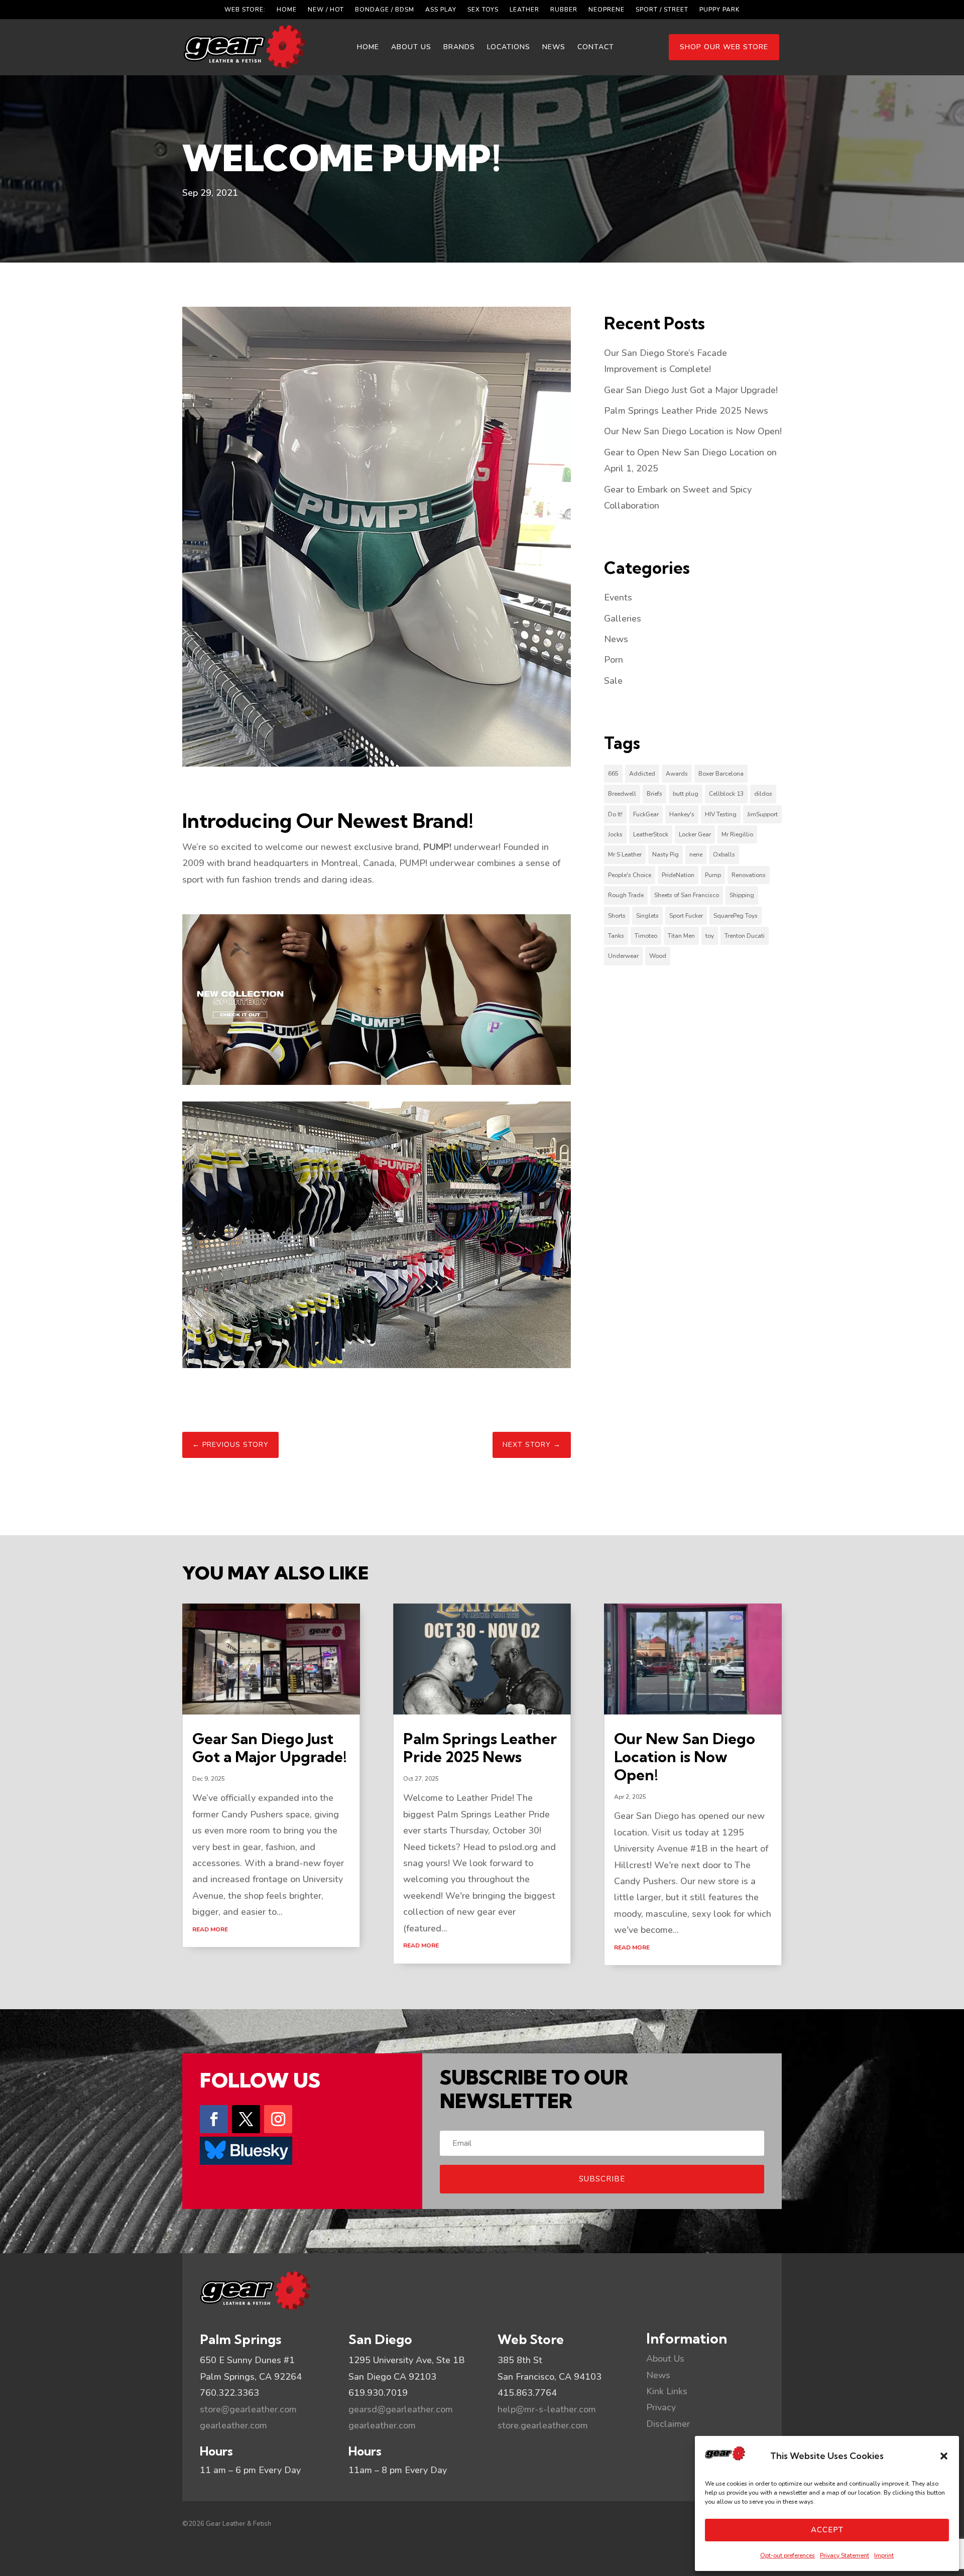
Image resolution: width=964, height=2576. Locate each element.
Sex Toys (483, 10)
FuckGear (646, 814)
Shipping (742, 895)
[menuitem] (368, 47)
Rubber (564, 10)
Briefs (654, 794)
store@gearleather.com (248, 2409)
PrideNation (678, 875)
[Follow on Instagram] (278, 2119)
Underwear (623, 956)
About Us (665, 2359)
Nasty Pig (666, 854)
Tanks (616, 936)
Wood (658, 956)
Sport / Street (662, 10)
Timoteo (646, 936)
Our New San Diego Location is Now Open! (693, 431)
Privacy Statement (845, 2555)
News (616, 639)
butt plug (686, 794)
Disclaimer (668, 2424)
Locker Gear (695, 834)
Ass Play (441, 10)
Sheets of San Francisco (687, 895)
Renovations (749, 875)
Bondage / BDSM (385, 10)
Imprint (884, 2555)
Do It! (615, 814)
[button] (944, 2456)
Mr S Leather (625, 854)
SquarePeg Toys (736, 916)
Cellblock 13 (726, 794)
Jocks (615, 834)
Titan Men (681, 936)
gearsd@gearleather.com (401, 2409)
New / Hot (326, 10)
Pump (713, 875)
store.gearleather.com (543, 2425)
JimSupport (762, 814)
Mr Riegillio (737, 834)
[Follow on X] (246, 2119)
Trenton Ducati (745, 936)
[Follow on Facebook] (214, 2119)
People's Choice (630, 875)
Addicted (642, 774)
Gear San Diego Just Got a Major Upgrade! (691, 390)
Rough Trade (626, 895)
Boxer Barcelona (721, 774)
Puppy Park (719, 10)
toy (710, 936)
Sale (613, 681)
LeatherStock (651, 834)
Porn (614, 660)
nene (696, 854)
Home (287, 10)
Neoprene (607, 10)
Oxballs (724, 854)
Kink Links (667, 2391)
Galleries (623, 619)
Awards (677, 774)
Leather (524, 10)
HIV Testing (721, 814)
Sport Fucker (686, 916)
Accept (827, 2530)
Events (618, 597)
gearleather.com (233, 2425)
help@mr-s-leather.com (547, 2409)
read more (210, 1929)
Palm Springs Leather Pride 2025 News (686, 411)
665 (613, 774)
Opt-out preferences (788, 2555)
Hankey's (682, 814)
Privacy (661, 2407)
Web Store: (245, 10)
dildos (763, 794)
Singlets (647, 916)
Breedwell (622, 794)
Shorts (617, 916)
